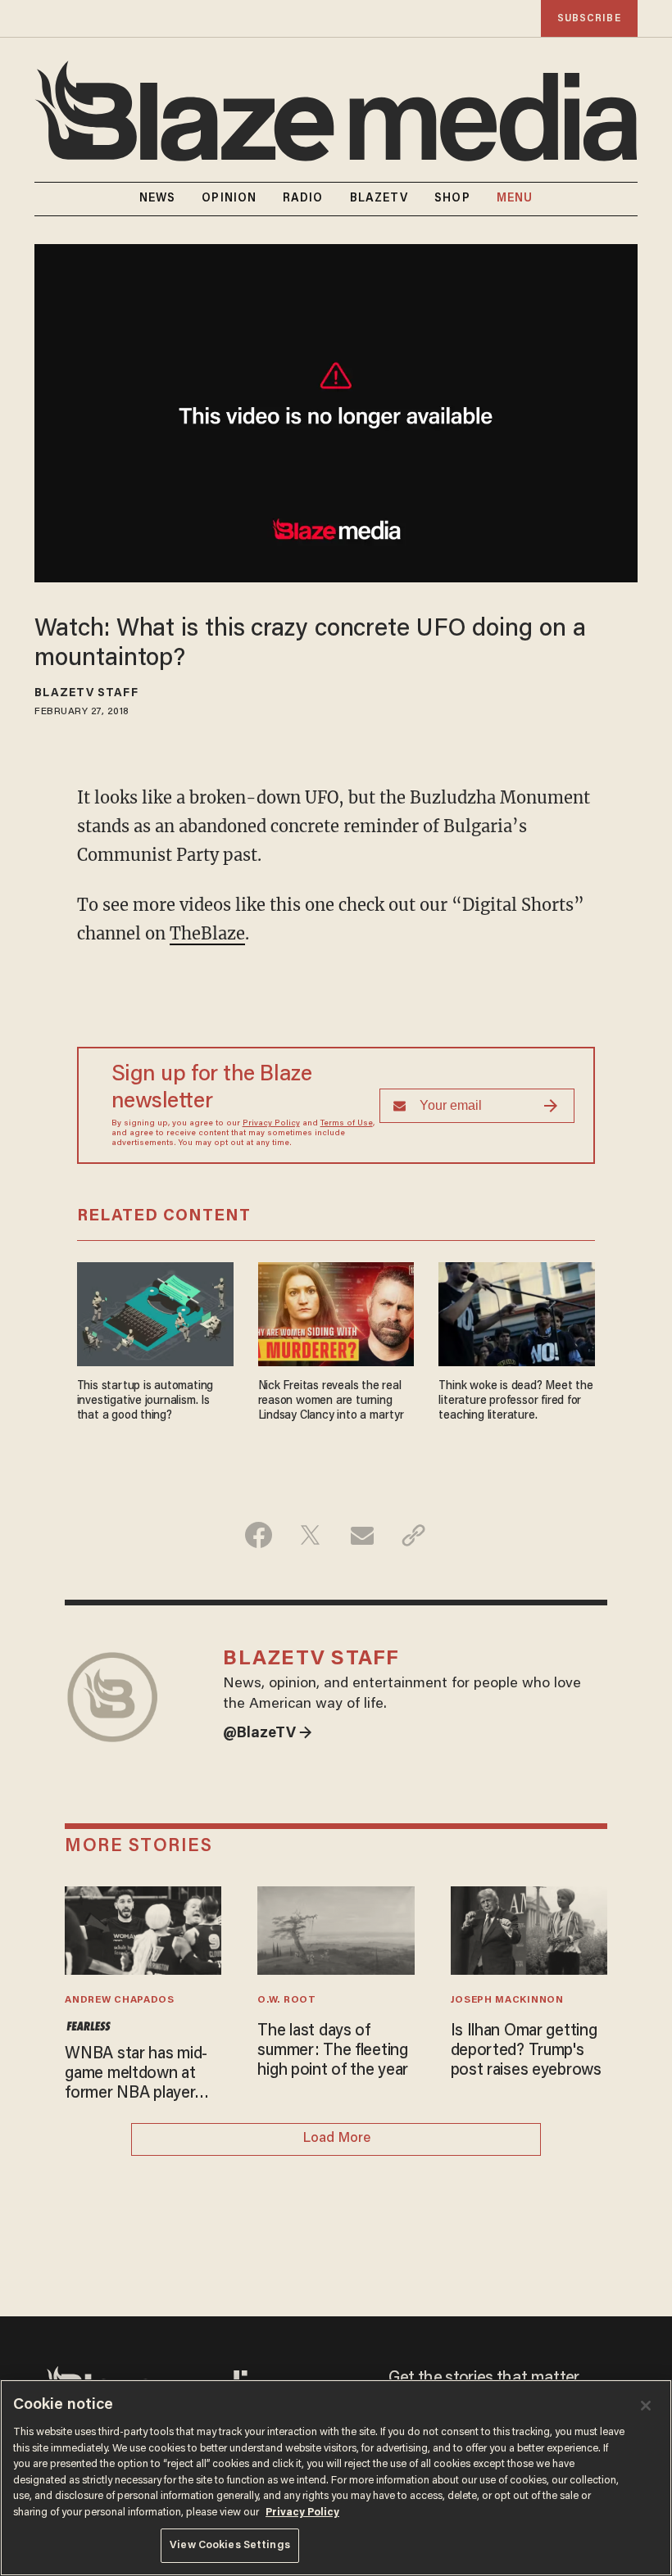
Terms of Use (347, 1124)
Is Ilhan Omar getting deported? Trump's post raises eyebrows (526, 2051)
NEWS (157, 199)
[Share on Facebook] (259, 1535)
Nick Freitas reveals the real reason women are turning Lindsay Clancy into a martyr (331, 1401)
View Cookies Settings (230, 2545)
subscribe (589, 18)
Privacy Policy (271, 1124)
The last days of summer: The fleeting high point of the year (333, 2051)
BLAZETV (379, 199)
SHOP (452, 199)
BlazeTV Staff (86, 694)
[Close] (646, 2406)
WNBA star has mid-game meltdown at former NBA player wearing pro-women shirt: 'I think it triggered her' (136, 2075)
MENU (515, 199)
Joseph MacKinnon (507, 2000)
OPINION (229, 199)
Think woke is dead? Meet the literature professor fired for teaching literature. (515, 1401)
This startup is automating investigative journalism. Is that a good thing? (145, 1401)
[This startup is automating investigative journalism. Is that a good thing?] (155, 1313)
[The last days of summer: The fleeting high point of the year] (336, 1929)
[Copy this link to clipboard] (413, 1535)
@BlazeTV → (268, 1734)
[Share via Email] (362, 1535)
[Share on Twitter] (310, 1535)
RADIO (303, 199)
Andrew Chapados (119, 2000)
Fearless (88, 2026)
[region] (336, 2478)
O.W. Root (286, 2000)
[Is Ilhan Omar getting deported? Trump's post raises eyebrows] (529, 1929)
